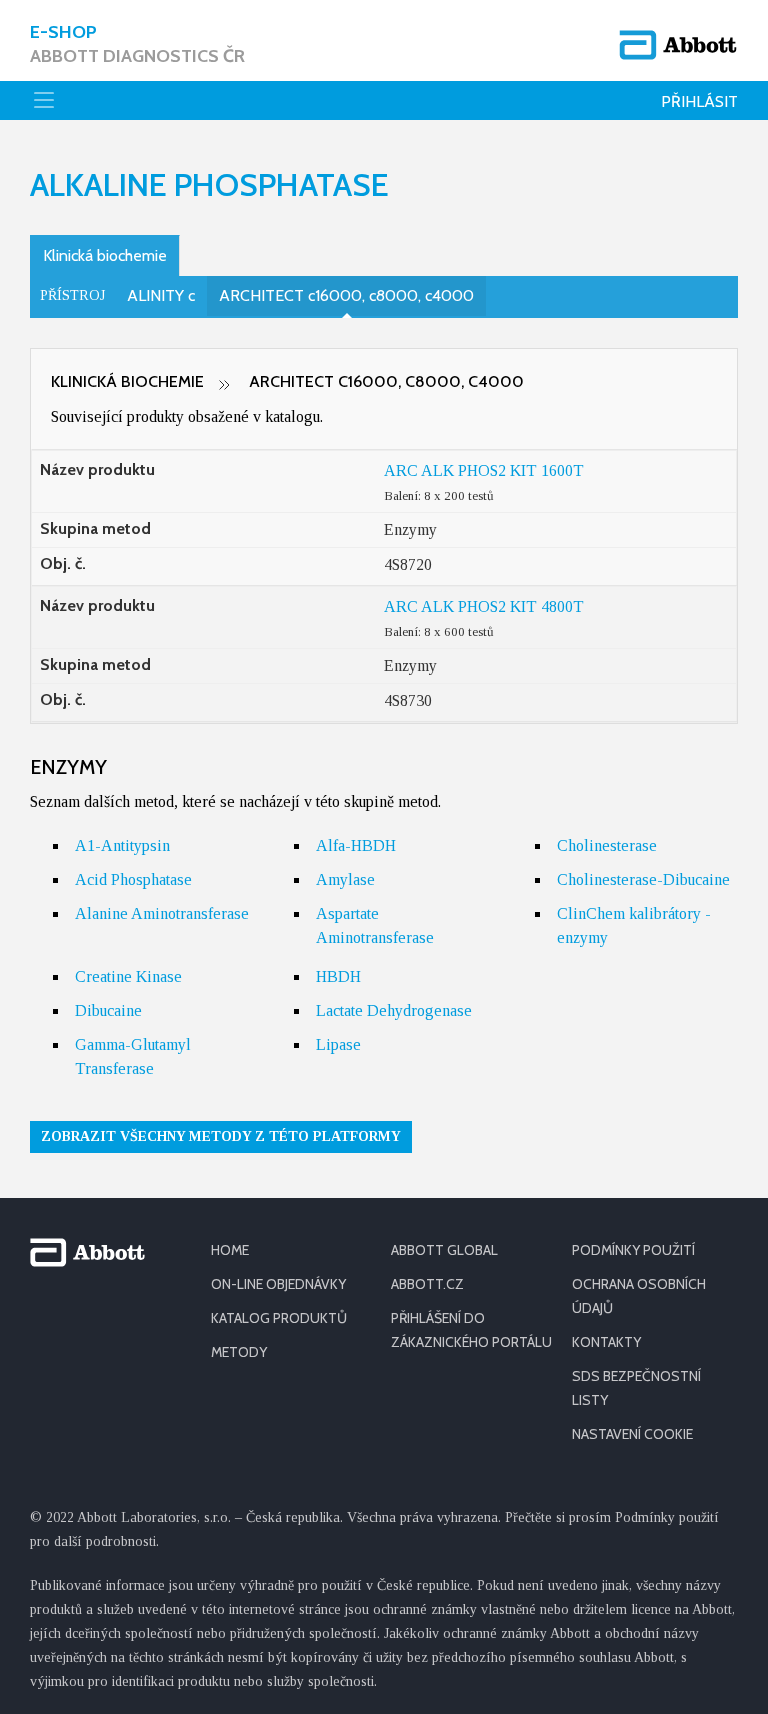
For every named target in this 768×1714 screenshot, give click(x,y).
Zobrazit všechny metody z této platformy (221, 1136)
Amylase (345, 879)
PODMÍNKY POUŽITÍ (633, 1250)
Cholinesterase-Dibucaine (643, 879)
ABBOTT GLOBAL (444, 1250)
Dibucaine (108, 1010)
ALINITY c (161, 295)
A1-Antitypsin (122, 845)
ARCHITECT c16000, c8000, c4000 (346, 295)
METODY (239, 1352)
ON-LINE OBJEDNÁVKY (278, 1284)
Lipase (338, 1044)
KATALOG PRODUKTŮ (279, 1318)
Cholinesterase (607, 845)
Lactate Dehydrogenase (394, 1010)
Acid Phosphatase (133, 879)
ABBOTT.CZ (427, 1284)
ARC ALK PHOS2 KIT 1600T (484, 470)
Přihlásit (699, 101)
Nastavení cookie (632, 1434)
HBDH (338, 976)
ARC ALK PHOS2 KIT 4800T (484, 606)
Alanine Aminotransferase (162, 913)
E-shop (137, 44)
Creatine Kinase (128, 976)
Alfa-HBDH (356, 845)
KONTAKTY (606, 1342)
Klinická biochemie (105, 255)
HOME (230, 1250)
